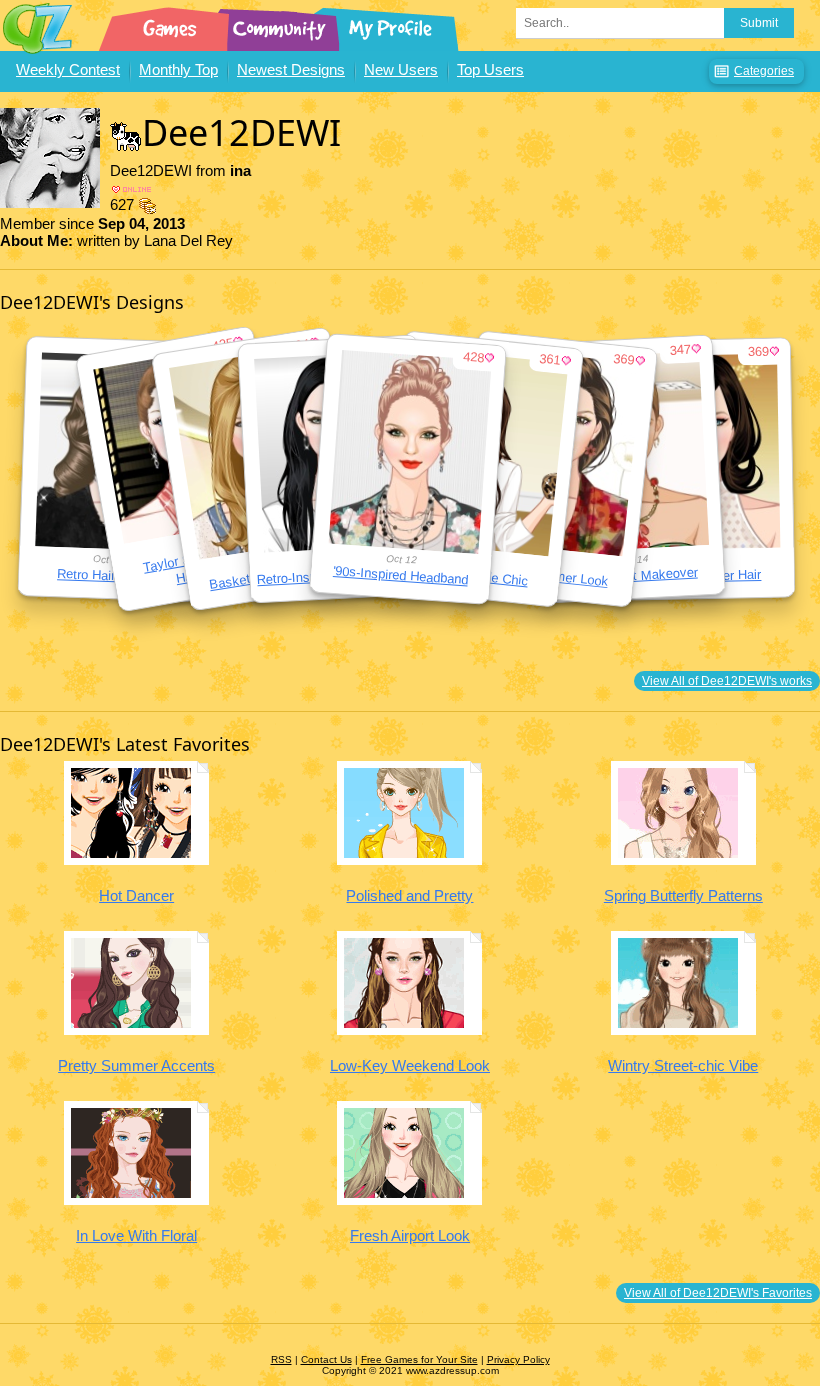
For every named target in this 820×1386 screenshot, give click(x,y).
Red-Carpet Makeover (634, 576)
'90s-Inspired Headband (400, 575)
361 (551, 359)
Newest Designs (291, 69)
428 (473, 357)
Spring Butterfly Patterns (683, 895)
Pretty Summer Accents (136, 1065)
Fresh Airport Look (410, 1235)
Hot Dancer (136, 895)
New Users (401, 69)
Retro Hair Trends (108, 575)
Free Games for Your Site (419, 1359)
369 (758, 351)
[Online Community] (282, 25)
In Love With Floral (136, 1235)
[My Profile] (392, 25)
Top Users (490, 69)
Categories (764, 71)
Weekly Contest (68, 69)
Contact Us (326, 1359)
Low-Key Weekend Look (410, 1065)
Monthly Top (178, 69)
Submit (759, 23)
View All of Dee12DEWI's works (727, 681)
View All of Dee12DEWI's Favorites (718, 1293)
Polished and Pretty (409, 895)
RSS (281, 1359)
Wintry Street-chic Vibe (683, 1065)
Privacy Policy (518, 1359)
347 (681, 350)
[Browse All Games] (172, 25)
